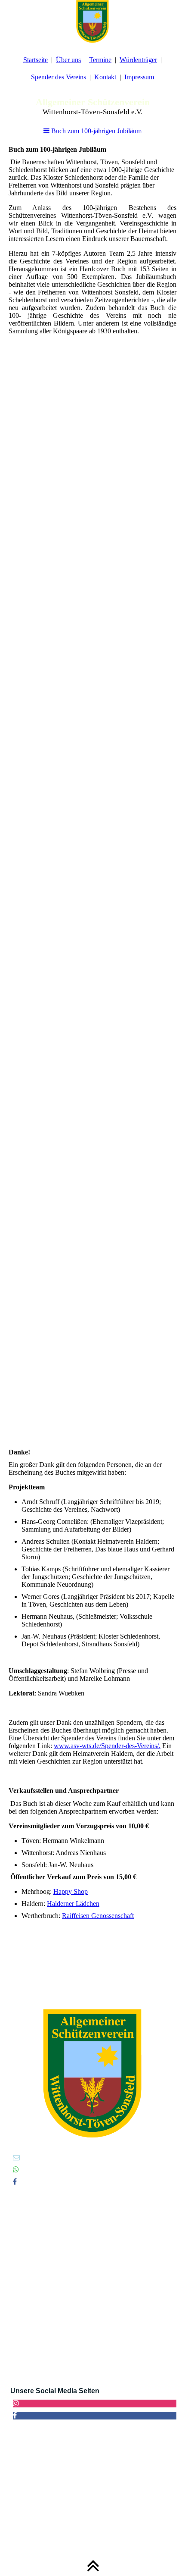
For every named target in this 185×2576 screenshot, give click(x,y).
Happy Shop (71, 1891)
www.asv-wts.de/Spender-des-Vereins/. (107, 1746)
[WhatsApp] (16, 2170)
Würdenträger (138, 60)
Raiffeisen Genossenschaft (98, 1916)
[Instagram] (16, 2403)
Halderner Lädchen (73, 1904)
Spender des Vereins (59, 77)
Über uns (68, 60)
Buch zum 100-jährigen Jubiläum (96, 131)
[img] (92, 22)
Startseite (35, 60)
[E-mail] (16, 2158)
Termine (100, 60)
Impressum (139, 77)
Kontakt (105, 77)
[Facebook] (15, 2182)
